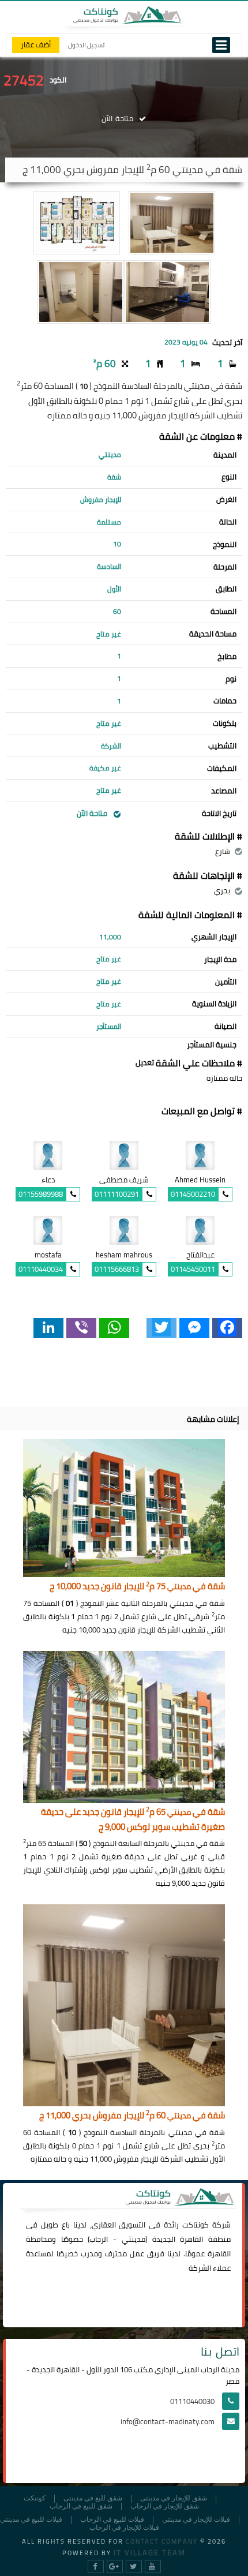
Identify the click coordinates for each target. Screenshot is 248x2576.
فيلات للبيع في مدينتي (31, 2520)
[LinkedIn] (48, 1328)
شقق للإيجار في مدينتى (174, 2498)
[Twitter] (161, 1328)
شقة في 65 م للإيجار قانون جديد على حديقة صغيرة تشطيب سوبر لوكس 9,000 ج (133, 1820)
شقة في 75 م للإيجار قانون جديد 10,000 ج (137, 1587)
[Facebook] (227, 1328)
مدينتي (134, 2239)
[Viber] (81, 1328)
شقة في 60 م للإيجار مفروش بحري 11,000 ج (132, 2116)
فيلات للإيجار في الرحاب (124, 2528)
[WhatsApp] (114, 1328)
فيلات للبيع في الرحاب (112, 2520)
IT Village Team (150, 2552)
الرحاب (99, 2239)
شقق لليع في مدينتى (93, 2498)
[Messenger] (194, 1328)
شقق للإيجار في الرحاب (165, 2506)
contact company (162, 2541)
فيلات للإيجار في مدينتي (196, 2520)
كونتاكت (196, 2225)
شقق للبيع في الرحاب (81, 2506)
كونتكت (35, 2498)
